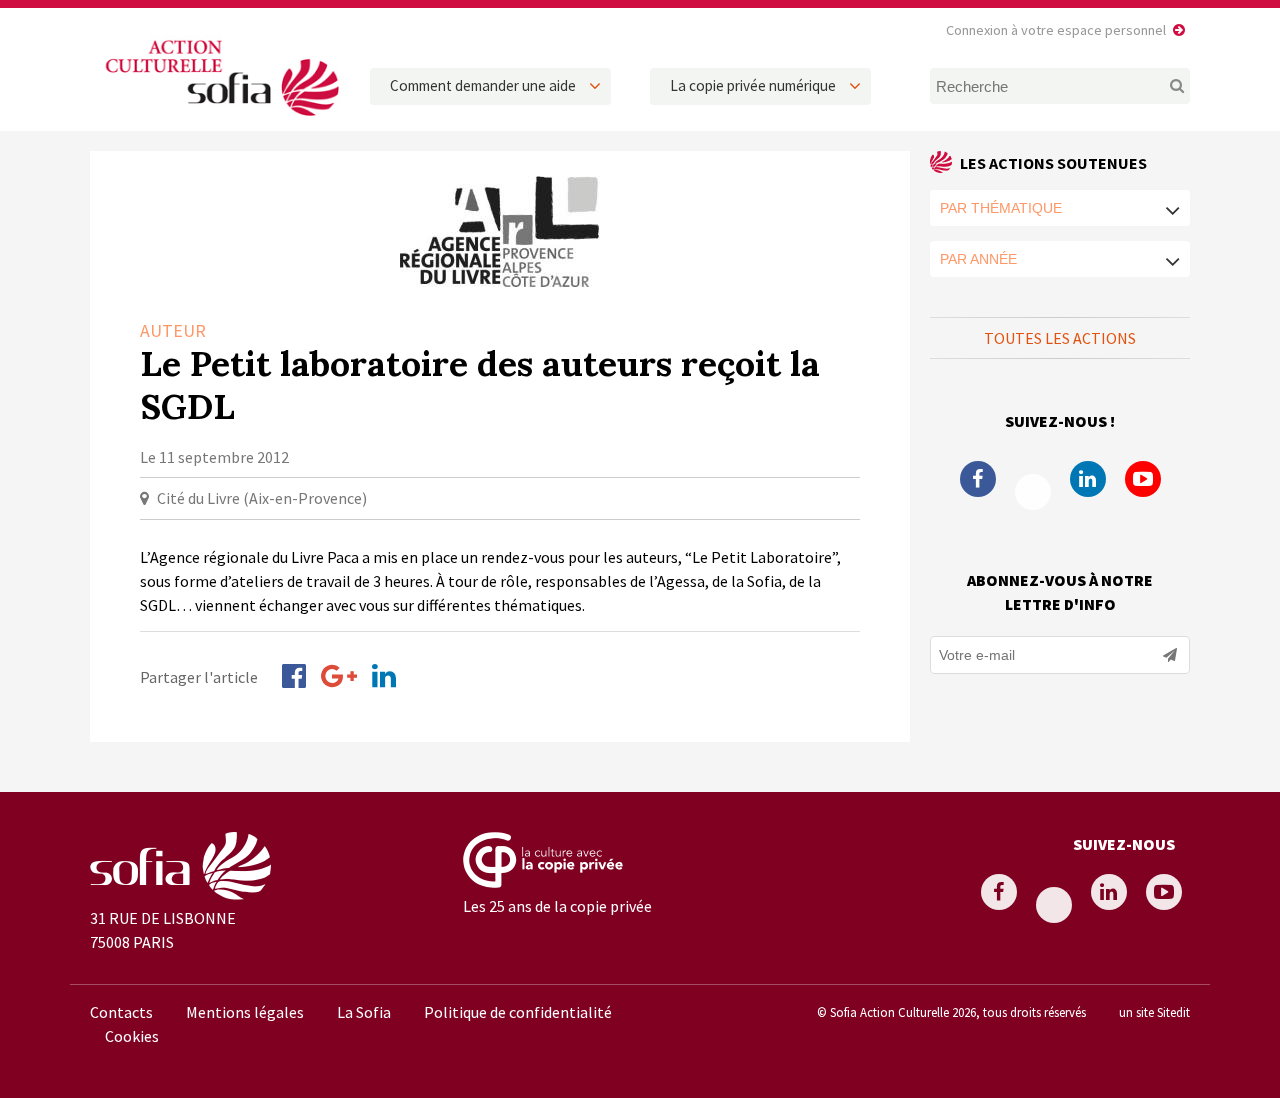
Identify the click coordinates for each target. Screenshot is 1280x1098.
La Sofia (364, 1012)
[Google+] (339, 676)
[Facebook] (294, 676)
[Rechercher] (1165, 86)
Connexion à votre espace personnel (1056, 30)
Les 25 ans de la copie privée (557, 906)
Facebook (978, 479)
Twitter (1033, 492)
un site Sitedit (1154, 1012)
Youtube (1143, 479)
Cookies (132, 1036)
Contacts (121, 1012)
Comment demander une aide (483, 85)
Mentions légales (245, 1012)
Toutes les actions (1060, 338)
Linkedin (1088, 479)
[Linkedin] (384, 676)
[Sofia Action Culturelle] (220, 119)
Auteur (173, 330)
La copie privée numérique (753, 85)
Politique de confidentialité (518, 1012)
